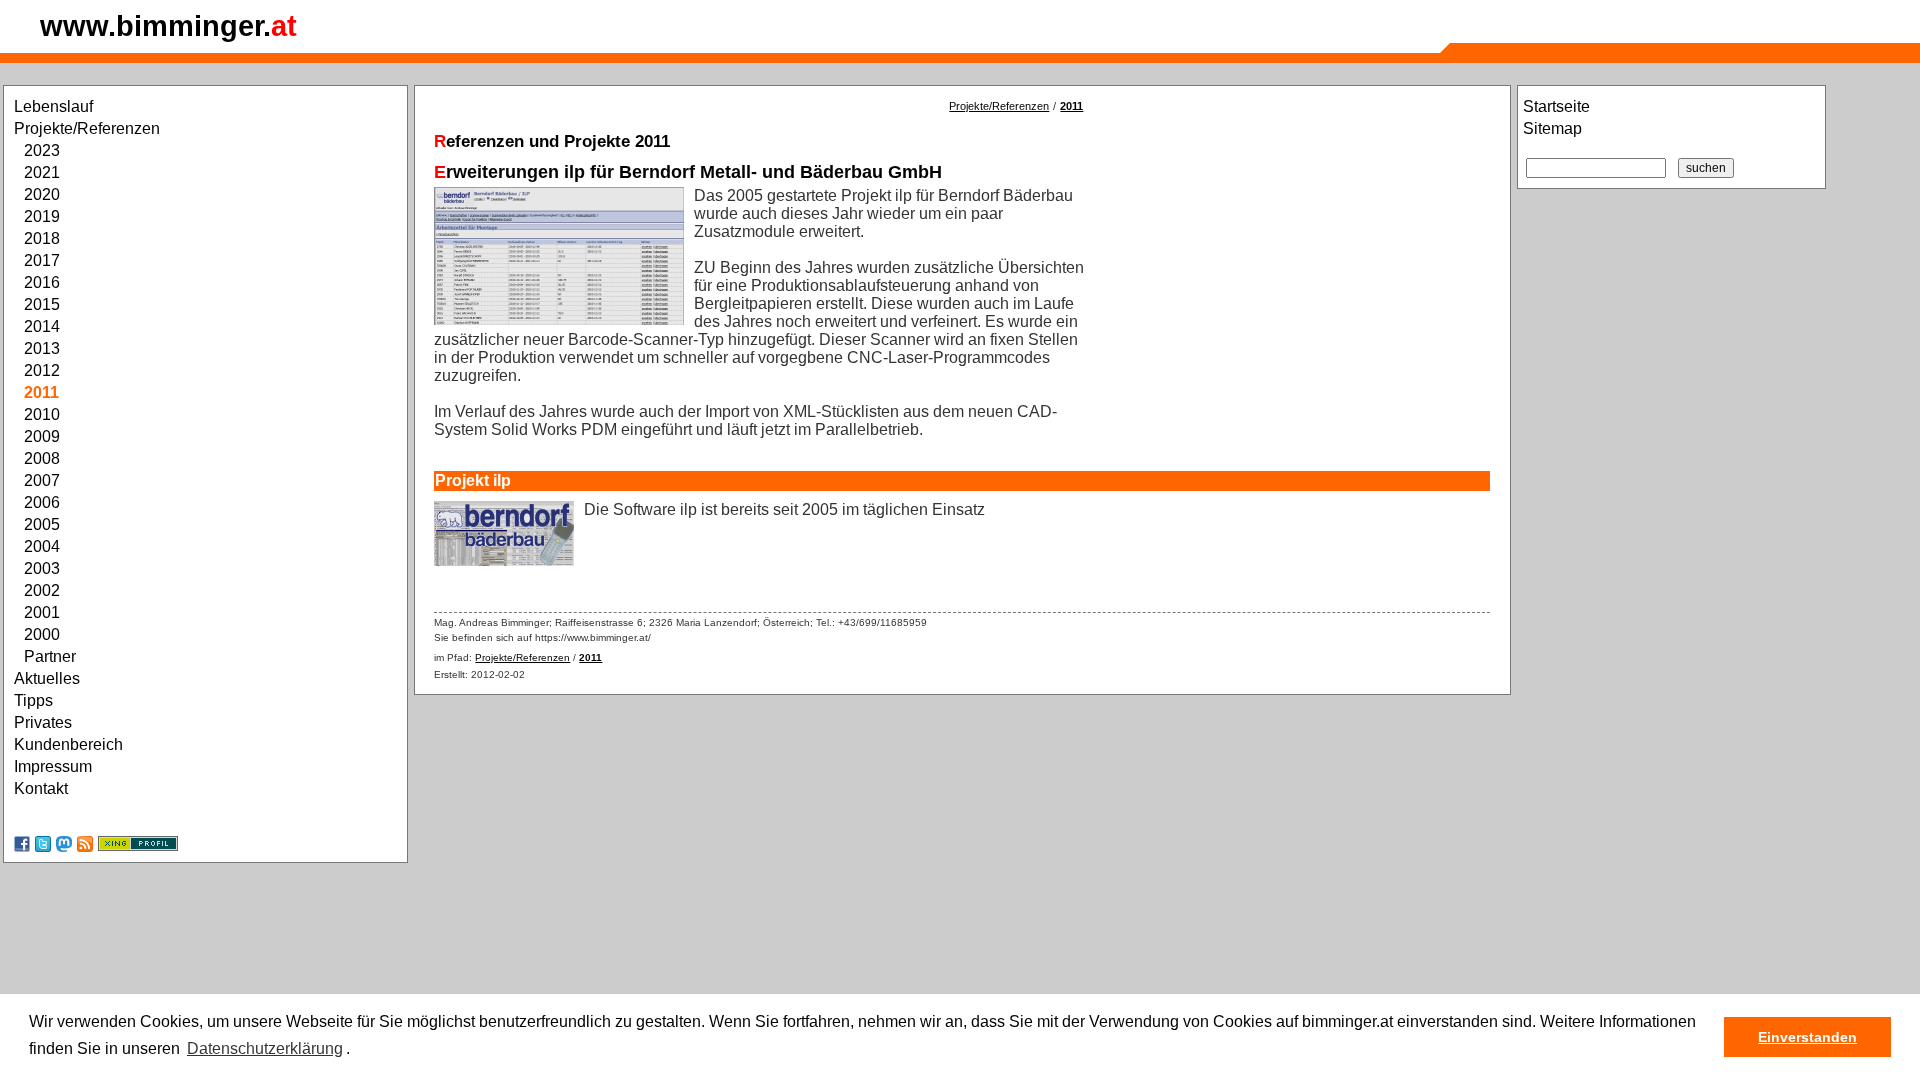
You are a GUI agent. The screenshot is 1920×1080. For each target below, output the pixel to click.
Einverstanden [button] (1807, 1037)
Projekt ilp (473, 480)
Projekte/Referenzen (999, 106)
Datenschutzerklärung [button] (265, 1048)
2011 (1071, 106)
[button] (357, 1050)
